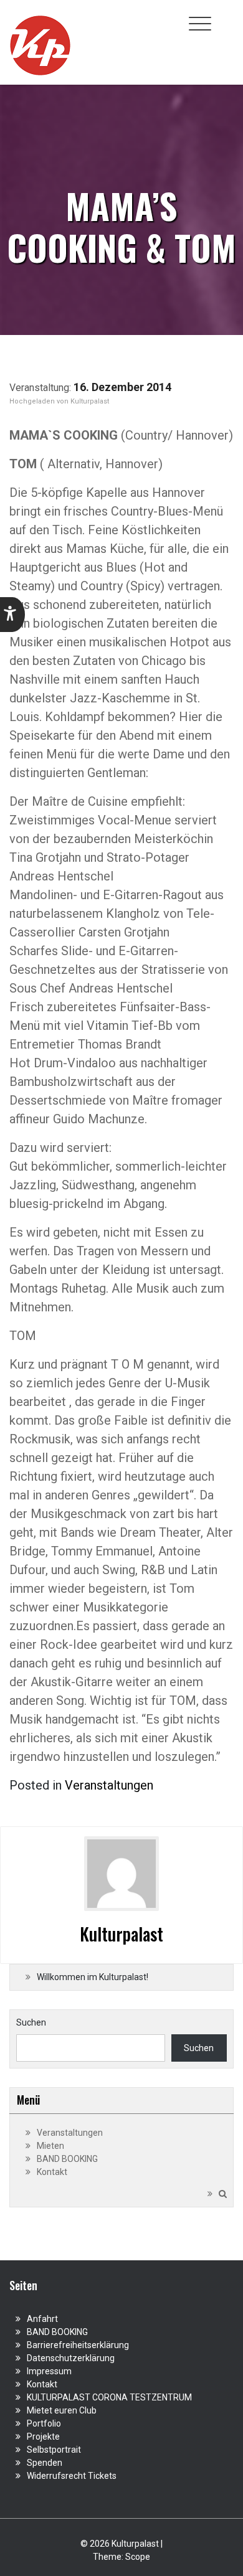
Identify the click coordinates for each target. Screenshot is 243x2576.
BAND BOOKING (67, 2159)
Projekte (43, 2437)
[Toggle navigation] (200, 24)
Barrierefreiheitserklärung (78, 2345)
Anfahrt (42, 2319)
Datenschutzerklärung (71, 2358)
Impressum (49, 2371)
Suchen (31, 2022)
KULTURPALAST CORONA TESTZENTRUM (109, 2397)
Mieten (50, 2146)
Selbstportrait (54, 2450)
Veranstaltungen (109, 1785)
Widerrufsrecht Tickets (72, 2476)
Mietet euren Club (62, 2410)
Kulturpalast (90, 401)
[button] (12, 615)
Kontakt (52, 2172)
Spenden (45, 2463)
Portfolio (44, 2423)
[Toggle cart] (226, 17)
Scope (138, 2557)
